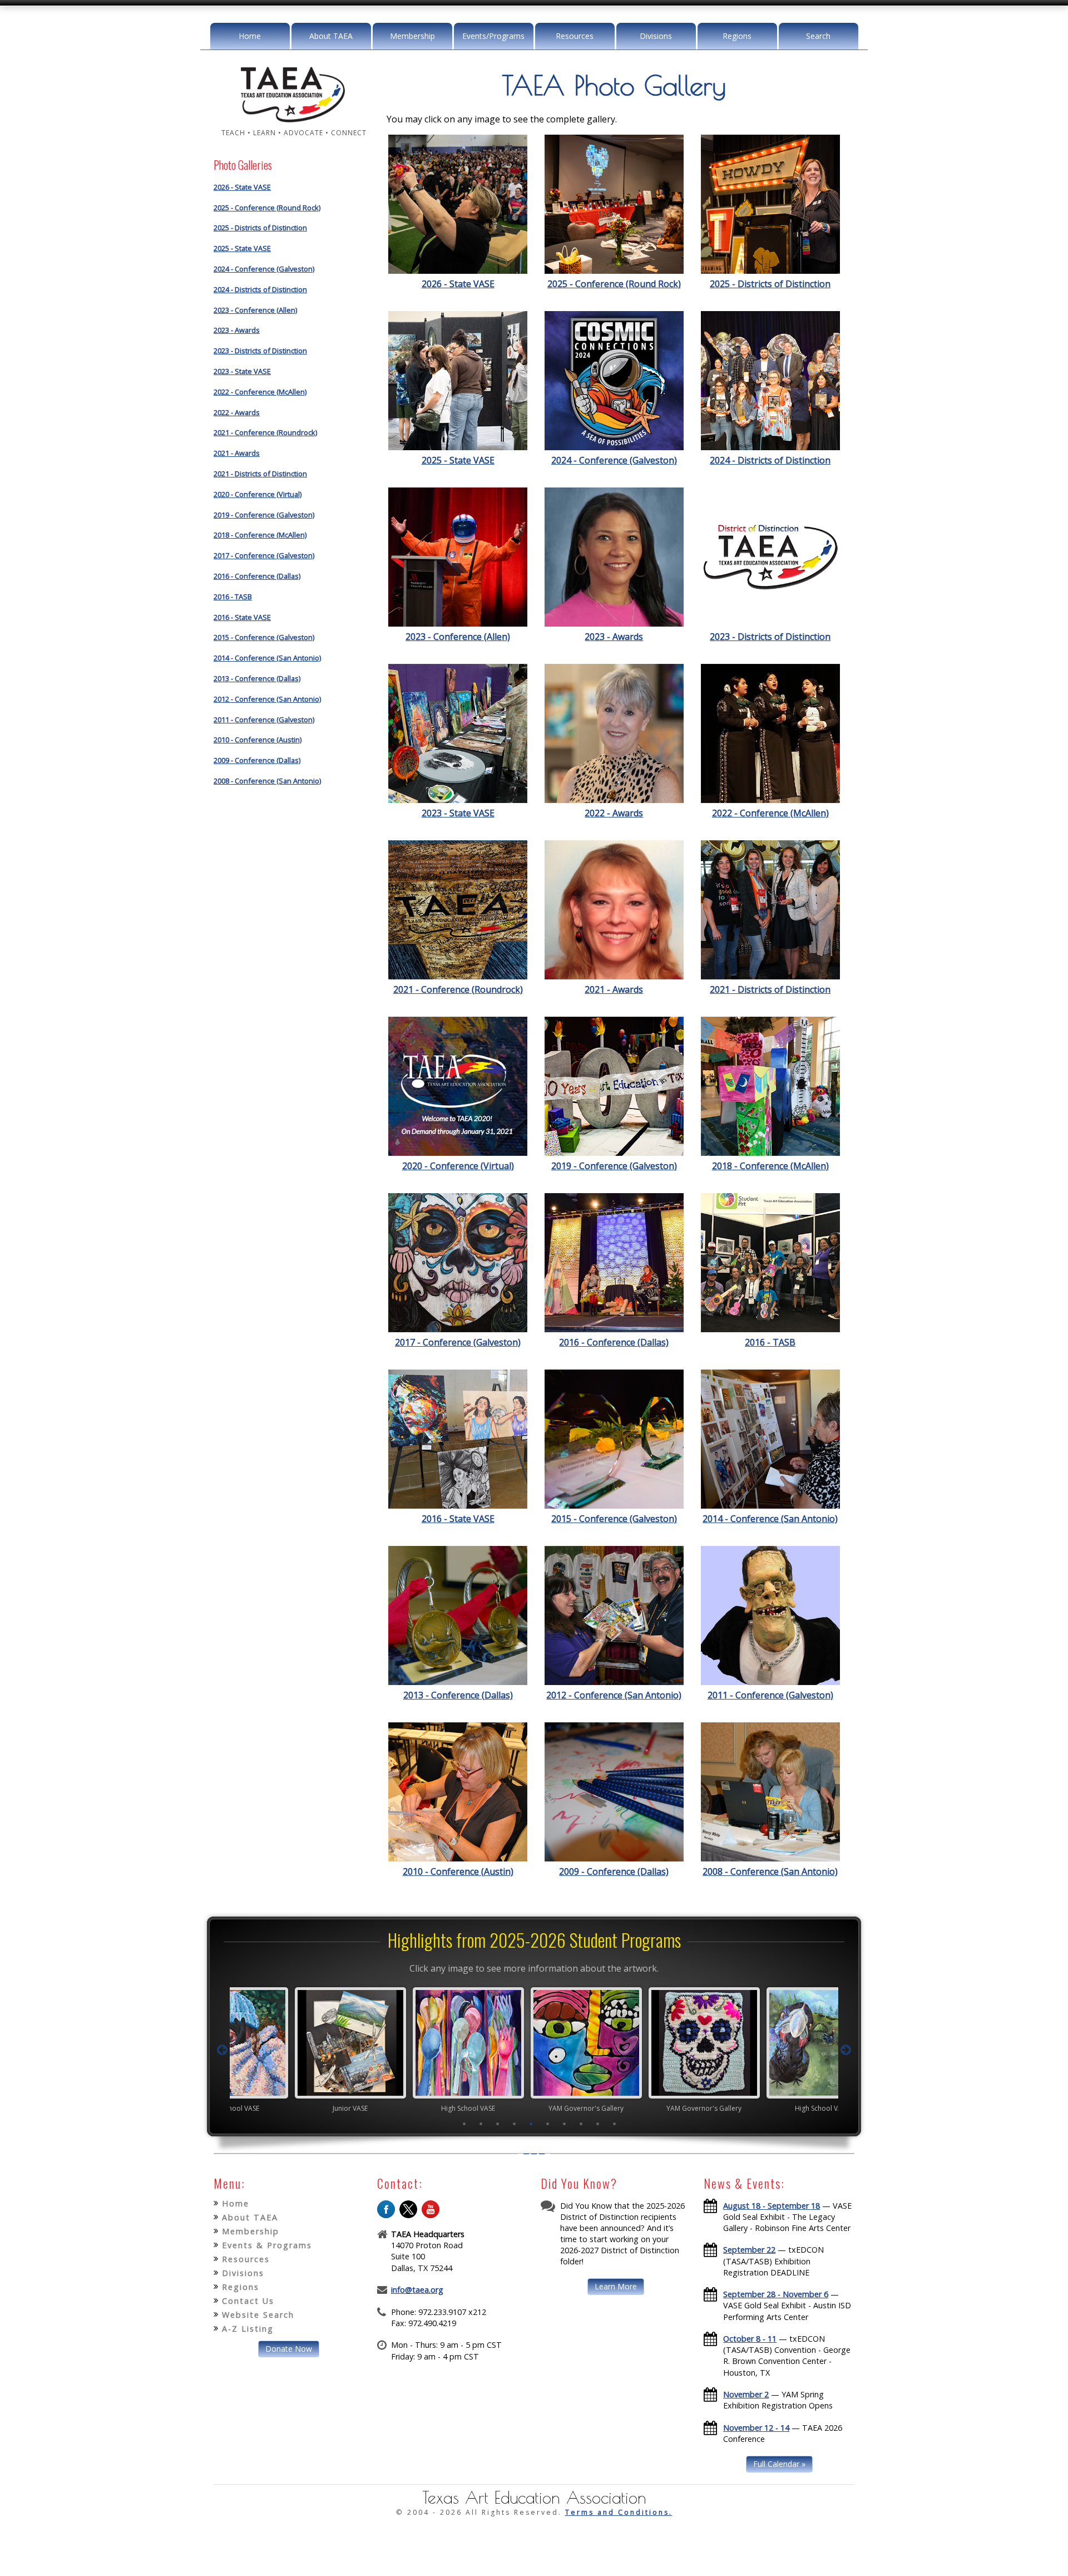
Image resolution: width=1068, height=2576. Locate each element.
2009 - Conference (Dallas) (257, 760)
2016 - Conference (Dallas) (257, 576)
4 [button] (515, 2124)
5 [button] (531, 2124)
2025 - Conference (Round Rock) (267, 208)
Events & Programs (267, 2245)
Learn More (616, 2286)
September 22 (749, 2250)
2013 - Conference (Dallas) (257, 678)
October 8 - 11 (750, 2339)
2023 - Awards (237, 330)
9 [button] (598, 2124)
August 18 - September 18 (772, 2206)
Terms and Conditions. (619, 2512)
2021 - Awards (237, 453)
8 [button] (581, 2124)
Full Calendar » (779, 2464)
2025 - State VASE (242, 248)
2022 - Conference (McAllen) (260, 392)
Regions (737, 36)
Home (250, 36)
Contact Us (248, 2301)
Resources (575, 36)
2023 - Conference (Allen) (255, 310)
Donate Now (289, 2349)
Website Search (258, 2315)
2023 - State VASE (242, 371)
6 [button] (548, 2124)
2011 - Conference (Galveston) (264, 720)
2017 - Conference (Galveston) (264, 555)
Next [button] (846, 2050)
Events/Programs (493, 36)
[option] (298, 2050)
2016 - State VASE (242, 617)
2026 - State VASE (242, 187)
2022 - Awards (237, 412)
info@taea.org (417, 2290)
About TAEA (331, 36)
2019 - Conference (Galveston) (264, 515)
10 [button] (615, 2124)
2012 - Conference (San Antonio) (267, 699)
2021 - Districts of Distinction (260, 474)
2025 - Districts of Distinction (260, 228)
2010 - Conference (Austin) (258, 740)
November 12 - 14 (756, 2428)
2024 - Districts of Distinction (260, 289)
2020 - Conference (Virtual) (258, 494)
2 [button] (481, 2124)
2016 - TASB (233, 597)
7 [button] (565, 2124)
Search (818, 36)
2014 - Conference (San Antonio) (267, 658)
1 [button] (464, 2124)
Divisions (656, 36)
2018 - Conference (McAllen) (260, 535)
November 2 (746, 2394)
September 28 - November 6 (776, 2294)
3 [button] (498, 2124)
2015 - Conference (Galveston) (264, 637)
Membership (412, 36)
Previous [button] (222, 2050)
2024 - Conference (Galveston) (264, 269)
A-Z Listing (248, 2329)
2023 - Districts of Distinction (260, 351)
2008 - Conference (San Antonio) (267, 781)
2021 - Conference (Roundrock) (265, 432)
